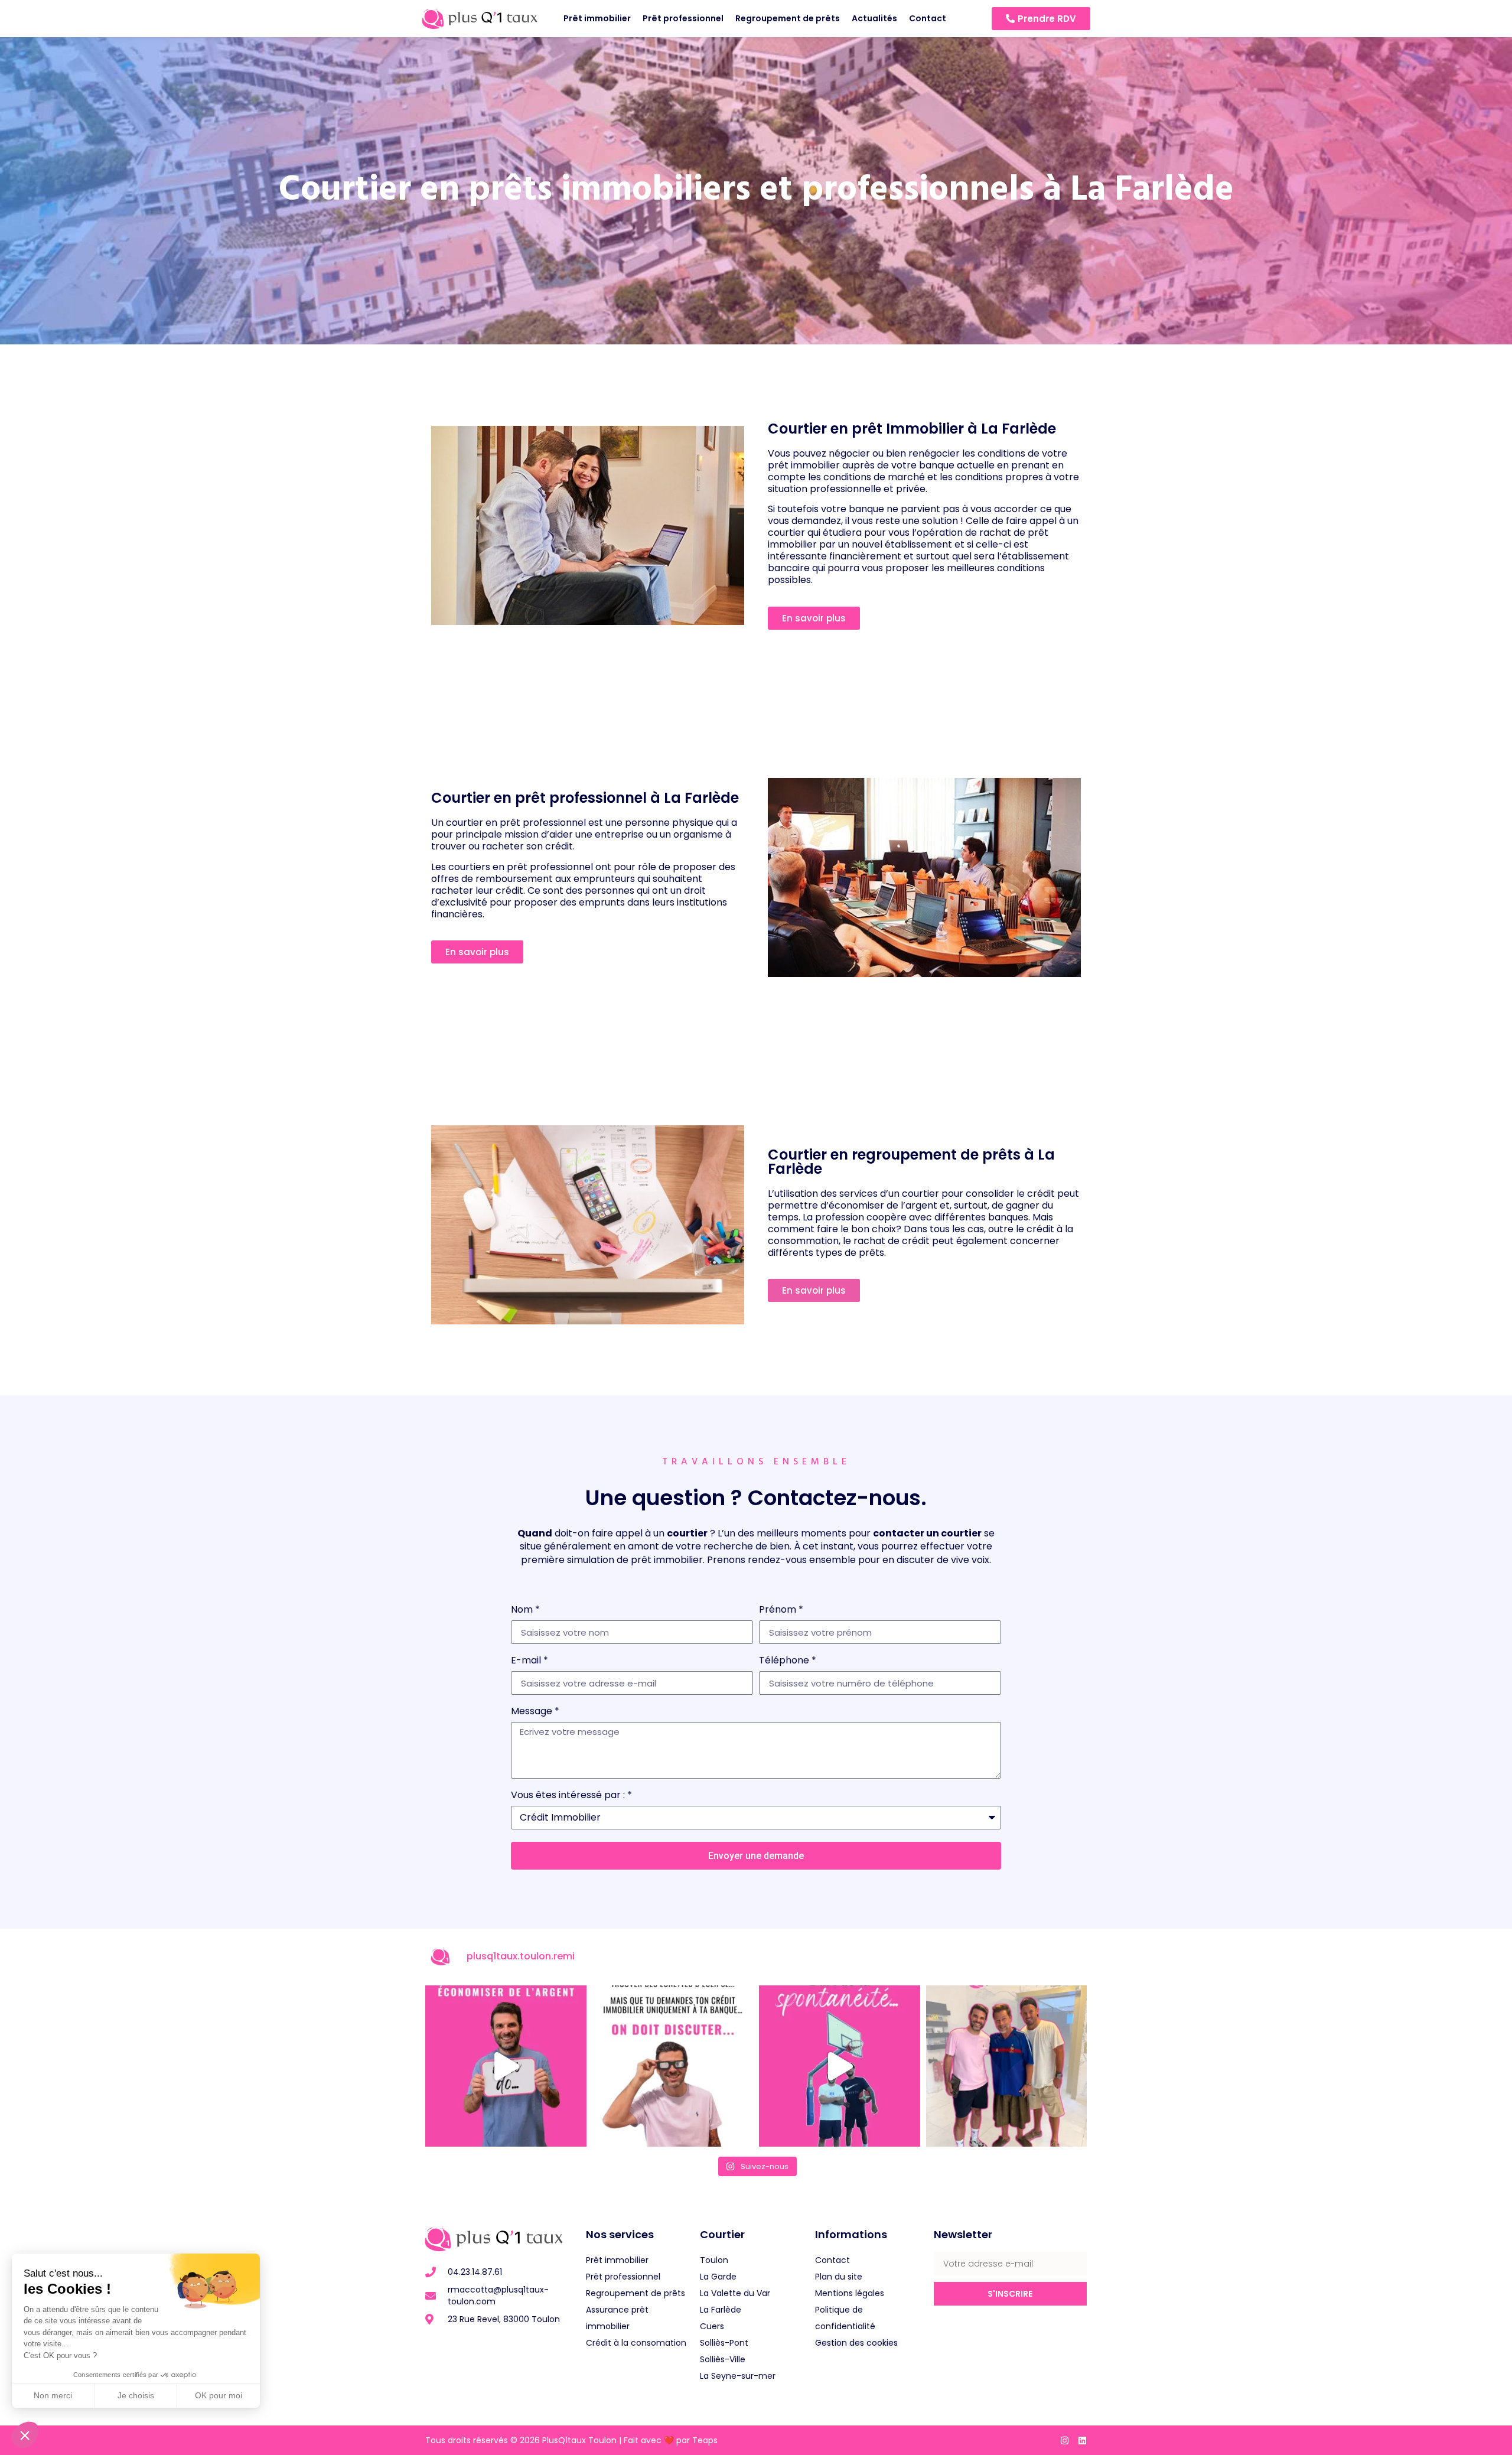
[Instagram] (1065, 2441)
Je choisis (136, 2395)
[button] (25, 2435)
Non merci (53, 2395)
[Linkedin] (1082, 2441)
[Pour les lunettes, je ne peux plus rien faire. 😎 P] (673, 2066)
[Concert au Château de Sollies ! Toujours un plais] (1007, 2066)
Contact (928, 18)
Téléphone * (788, 1661)
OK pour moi (219, 2395)
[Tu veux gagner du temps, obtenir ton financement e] (506, 2066)
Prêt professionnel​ (683, 18)
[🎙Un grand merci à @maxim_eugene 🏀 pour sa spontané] (840, 2066)
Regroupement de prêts (788, 18)
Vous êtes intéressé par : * (571, 1796)
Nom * (525, 1611)
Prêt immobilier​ (597, 18)
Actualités (874, 18)
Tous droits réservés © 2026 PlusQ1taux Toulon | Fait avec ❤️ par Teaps (571, 2440)
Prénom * (781, 1611)
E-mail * (529, 1661)
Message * (535, 1712)
